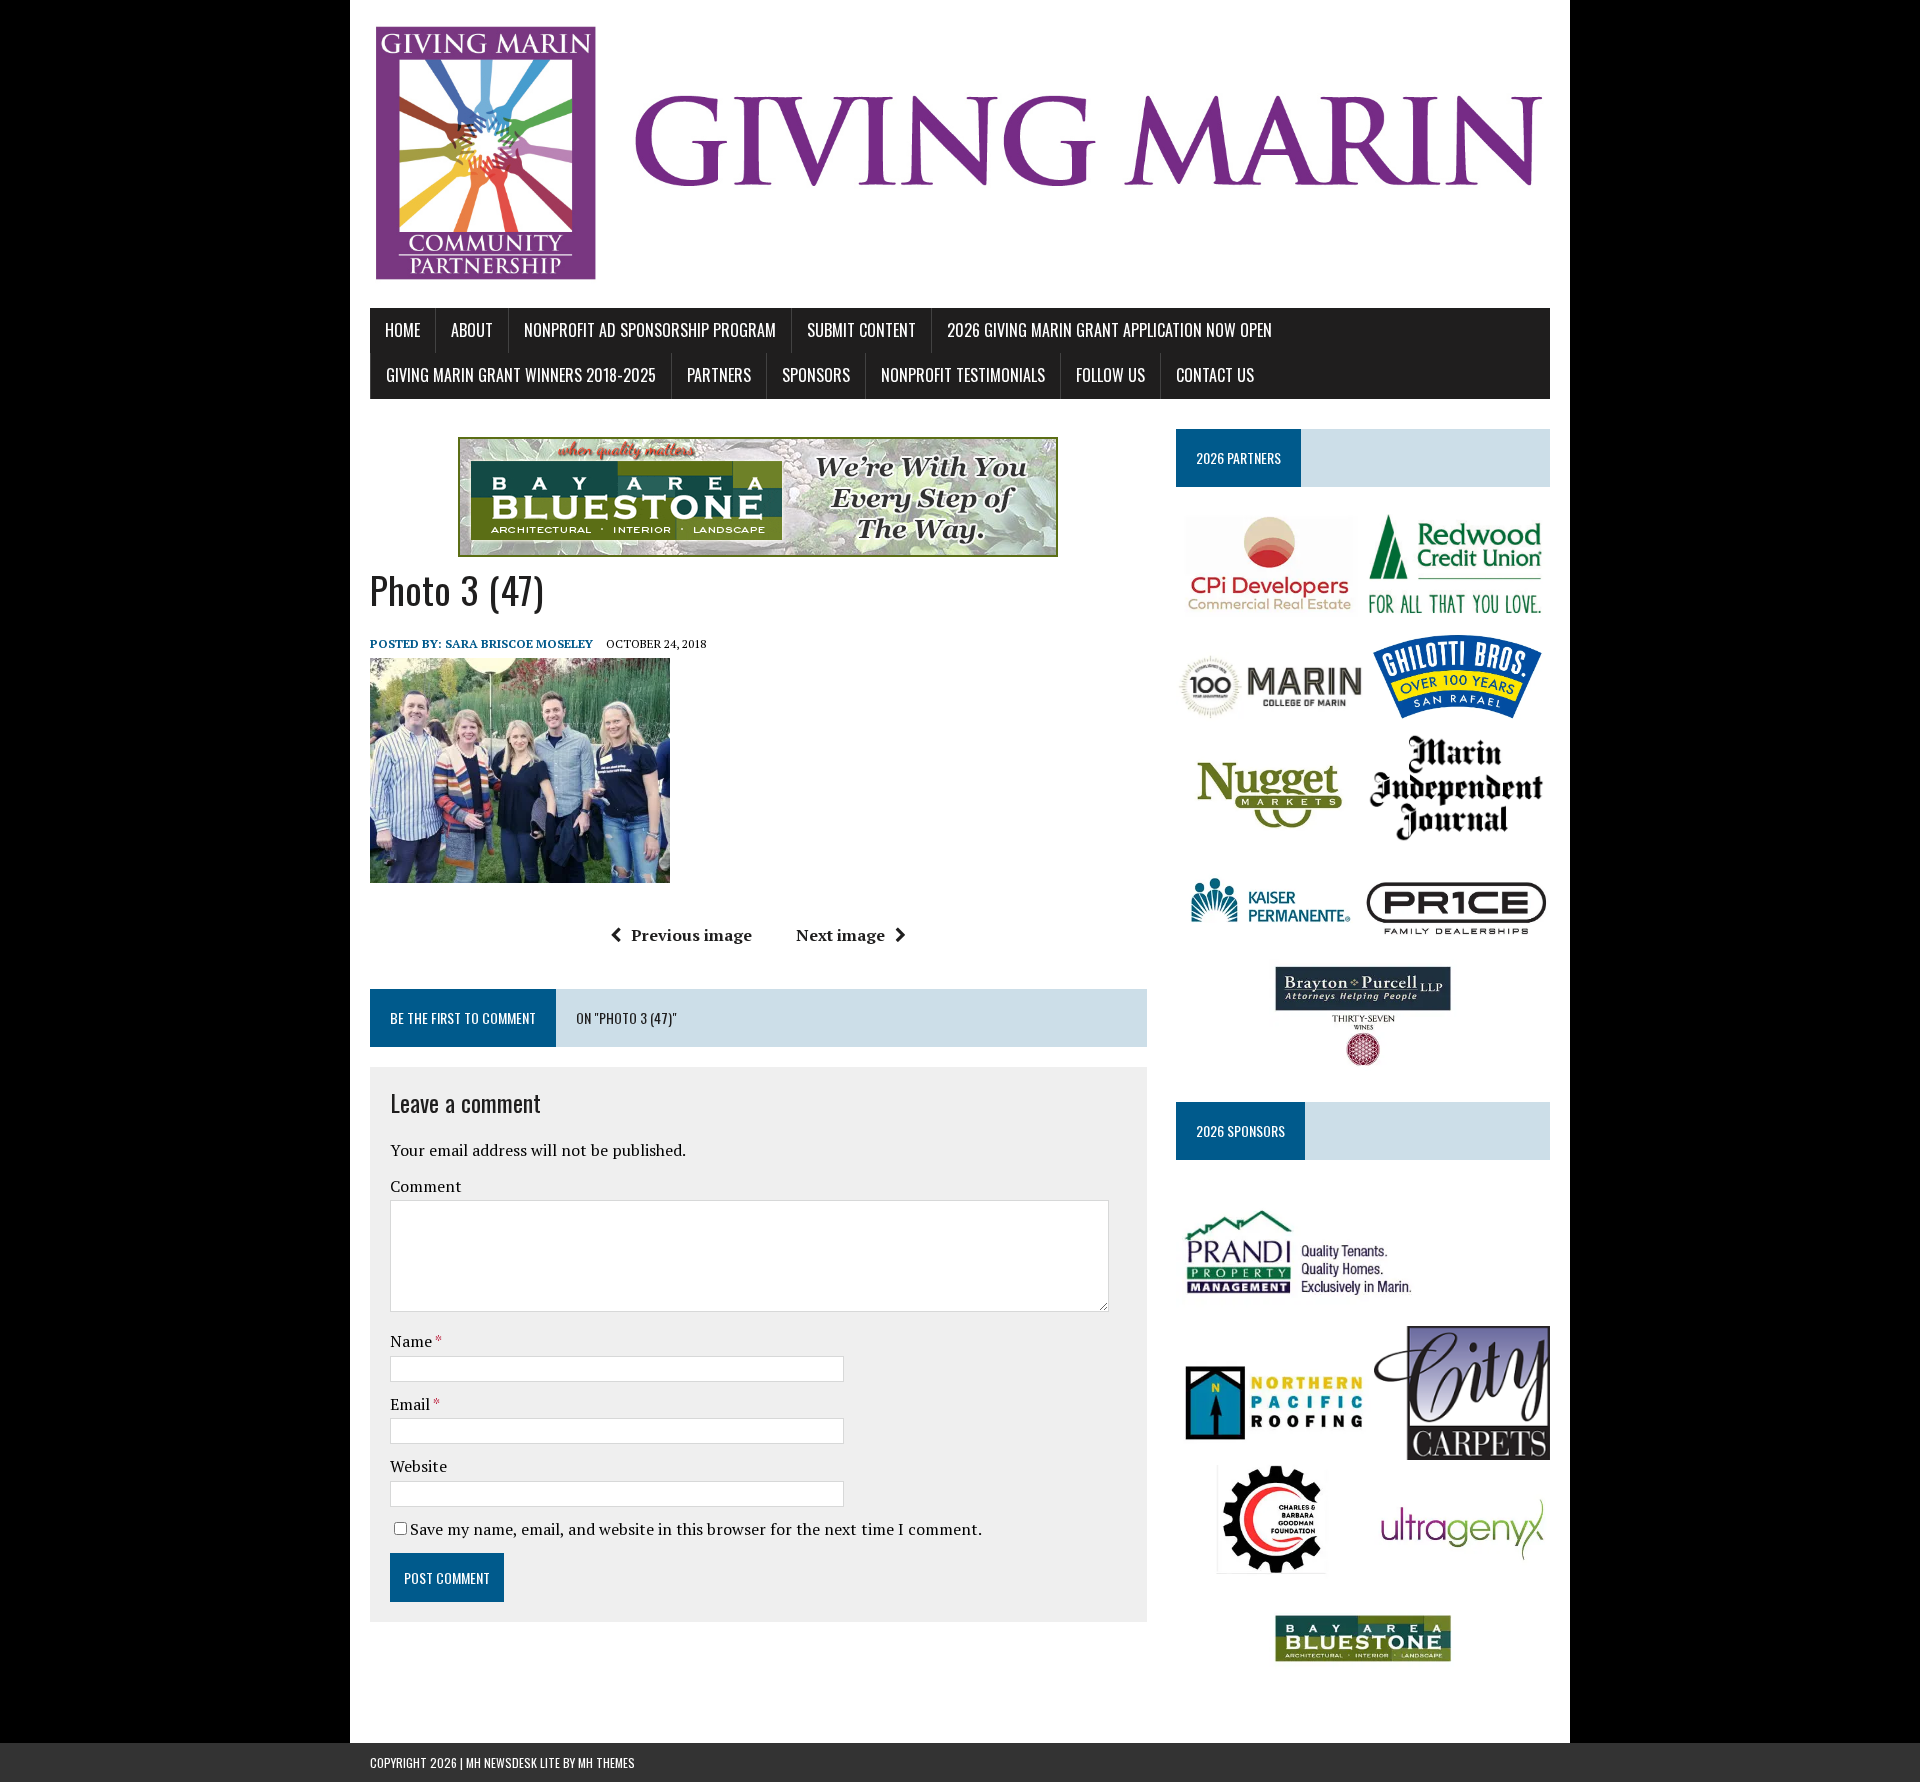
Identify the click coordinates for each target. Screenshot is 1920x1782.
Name (412, 1341)
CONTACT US (1215, 375)
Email (411, 1404)
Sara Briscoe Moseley (519, 643)
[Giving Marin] (960, 154)
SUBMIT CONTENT (861, 330)
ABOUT (472, 330)
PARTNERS (719, 375)
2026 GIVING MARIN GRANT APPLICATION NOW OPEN (1109, 330)
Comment (426, 1186)
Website (418, 1466)
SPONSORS (816, 375)
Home (402, 330)
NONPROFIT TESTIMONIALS (963, 375)
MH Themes (606, 1762)
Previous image (691, 935)
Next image (840, 935)
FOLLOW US (1110, 375)
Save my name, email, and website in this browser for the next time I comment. (696, 1529)
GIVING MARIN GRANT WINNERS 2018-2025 (521, 375)
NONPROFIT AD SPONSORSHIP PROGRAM (650, 330)
